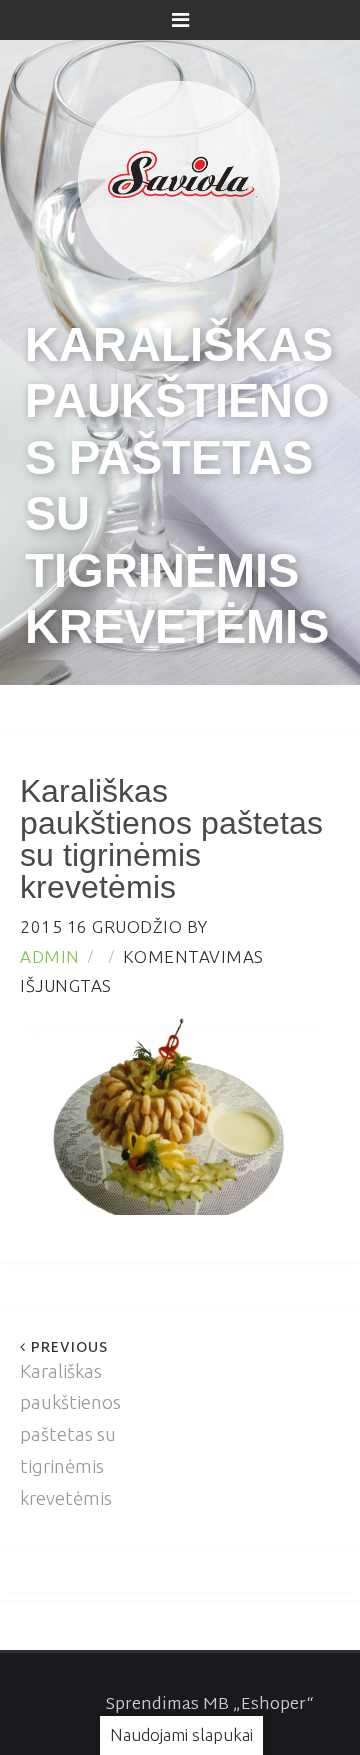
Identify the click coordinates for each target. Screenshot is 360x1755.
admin (50, 956)
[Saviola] (180, 176)
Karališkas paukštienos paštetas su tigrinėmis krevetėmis (70, 1424)
